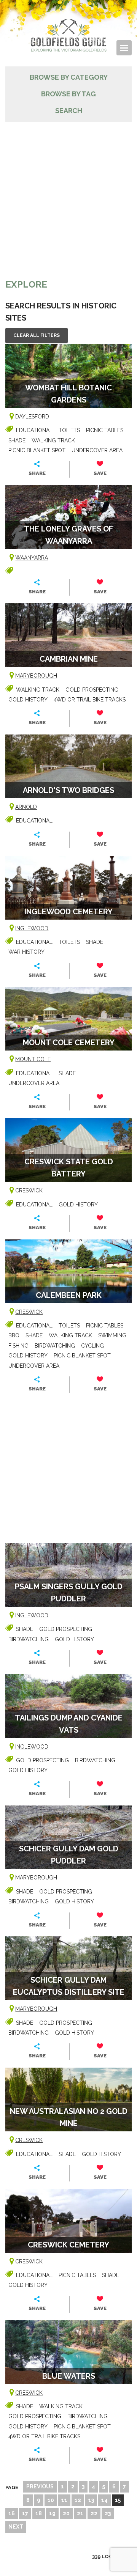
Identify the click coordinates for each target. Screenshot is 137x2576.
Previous (40, 2486)
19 (52, 2513)
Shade (17, 440)
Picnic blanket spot (37, 450)
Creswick (29, 1190)
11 (64, 2500)
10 (51, 2500)
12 (78, 2500)
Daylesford (32, 417)
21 (80, 2513)
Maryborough (36, 676)
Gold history (28, 700)
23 (108, 2513)
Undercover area (97, 450)
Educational (34, 430)
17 (25, 2513)
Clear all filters (37, 335)
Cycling (92, 1346)
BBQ (14, 1335)
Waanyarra (32, 558)
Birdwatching (55, 1346)
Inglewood (32, 928)
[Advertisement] (68, 194)
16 (12, 2513)
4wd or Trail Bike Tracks (90, 700)
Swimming (112, 1335)
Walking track (53, 440)
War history (26, 952)
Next (16, 2527)
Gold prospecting (92, 690)
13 (91, 2500)
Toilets (69, 430)
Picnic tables (105, 430)
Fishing (18, 1346)
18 (39, 2513)
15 (118, 2500)
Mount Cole (33, 1059)
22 (94, 2513)
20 (66, 2513)
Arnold (26, 807)
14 (104, 2500)
